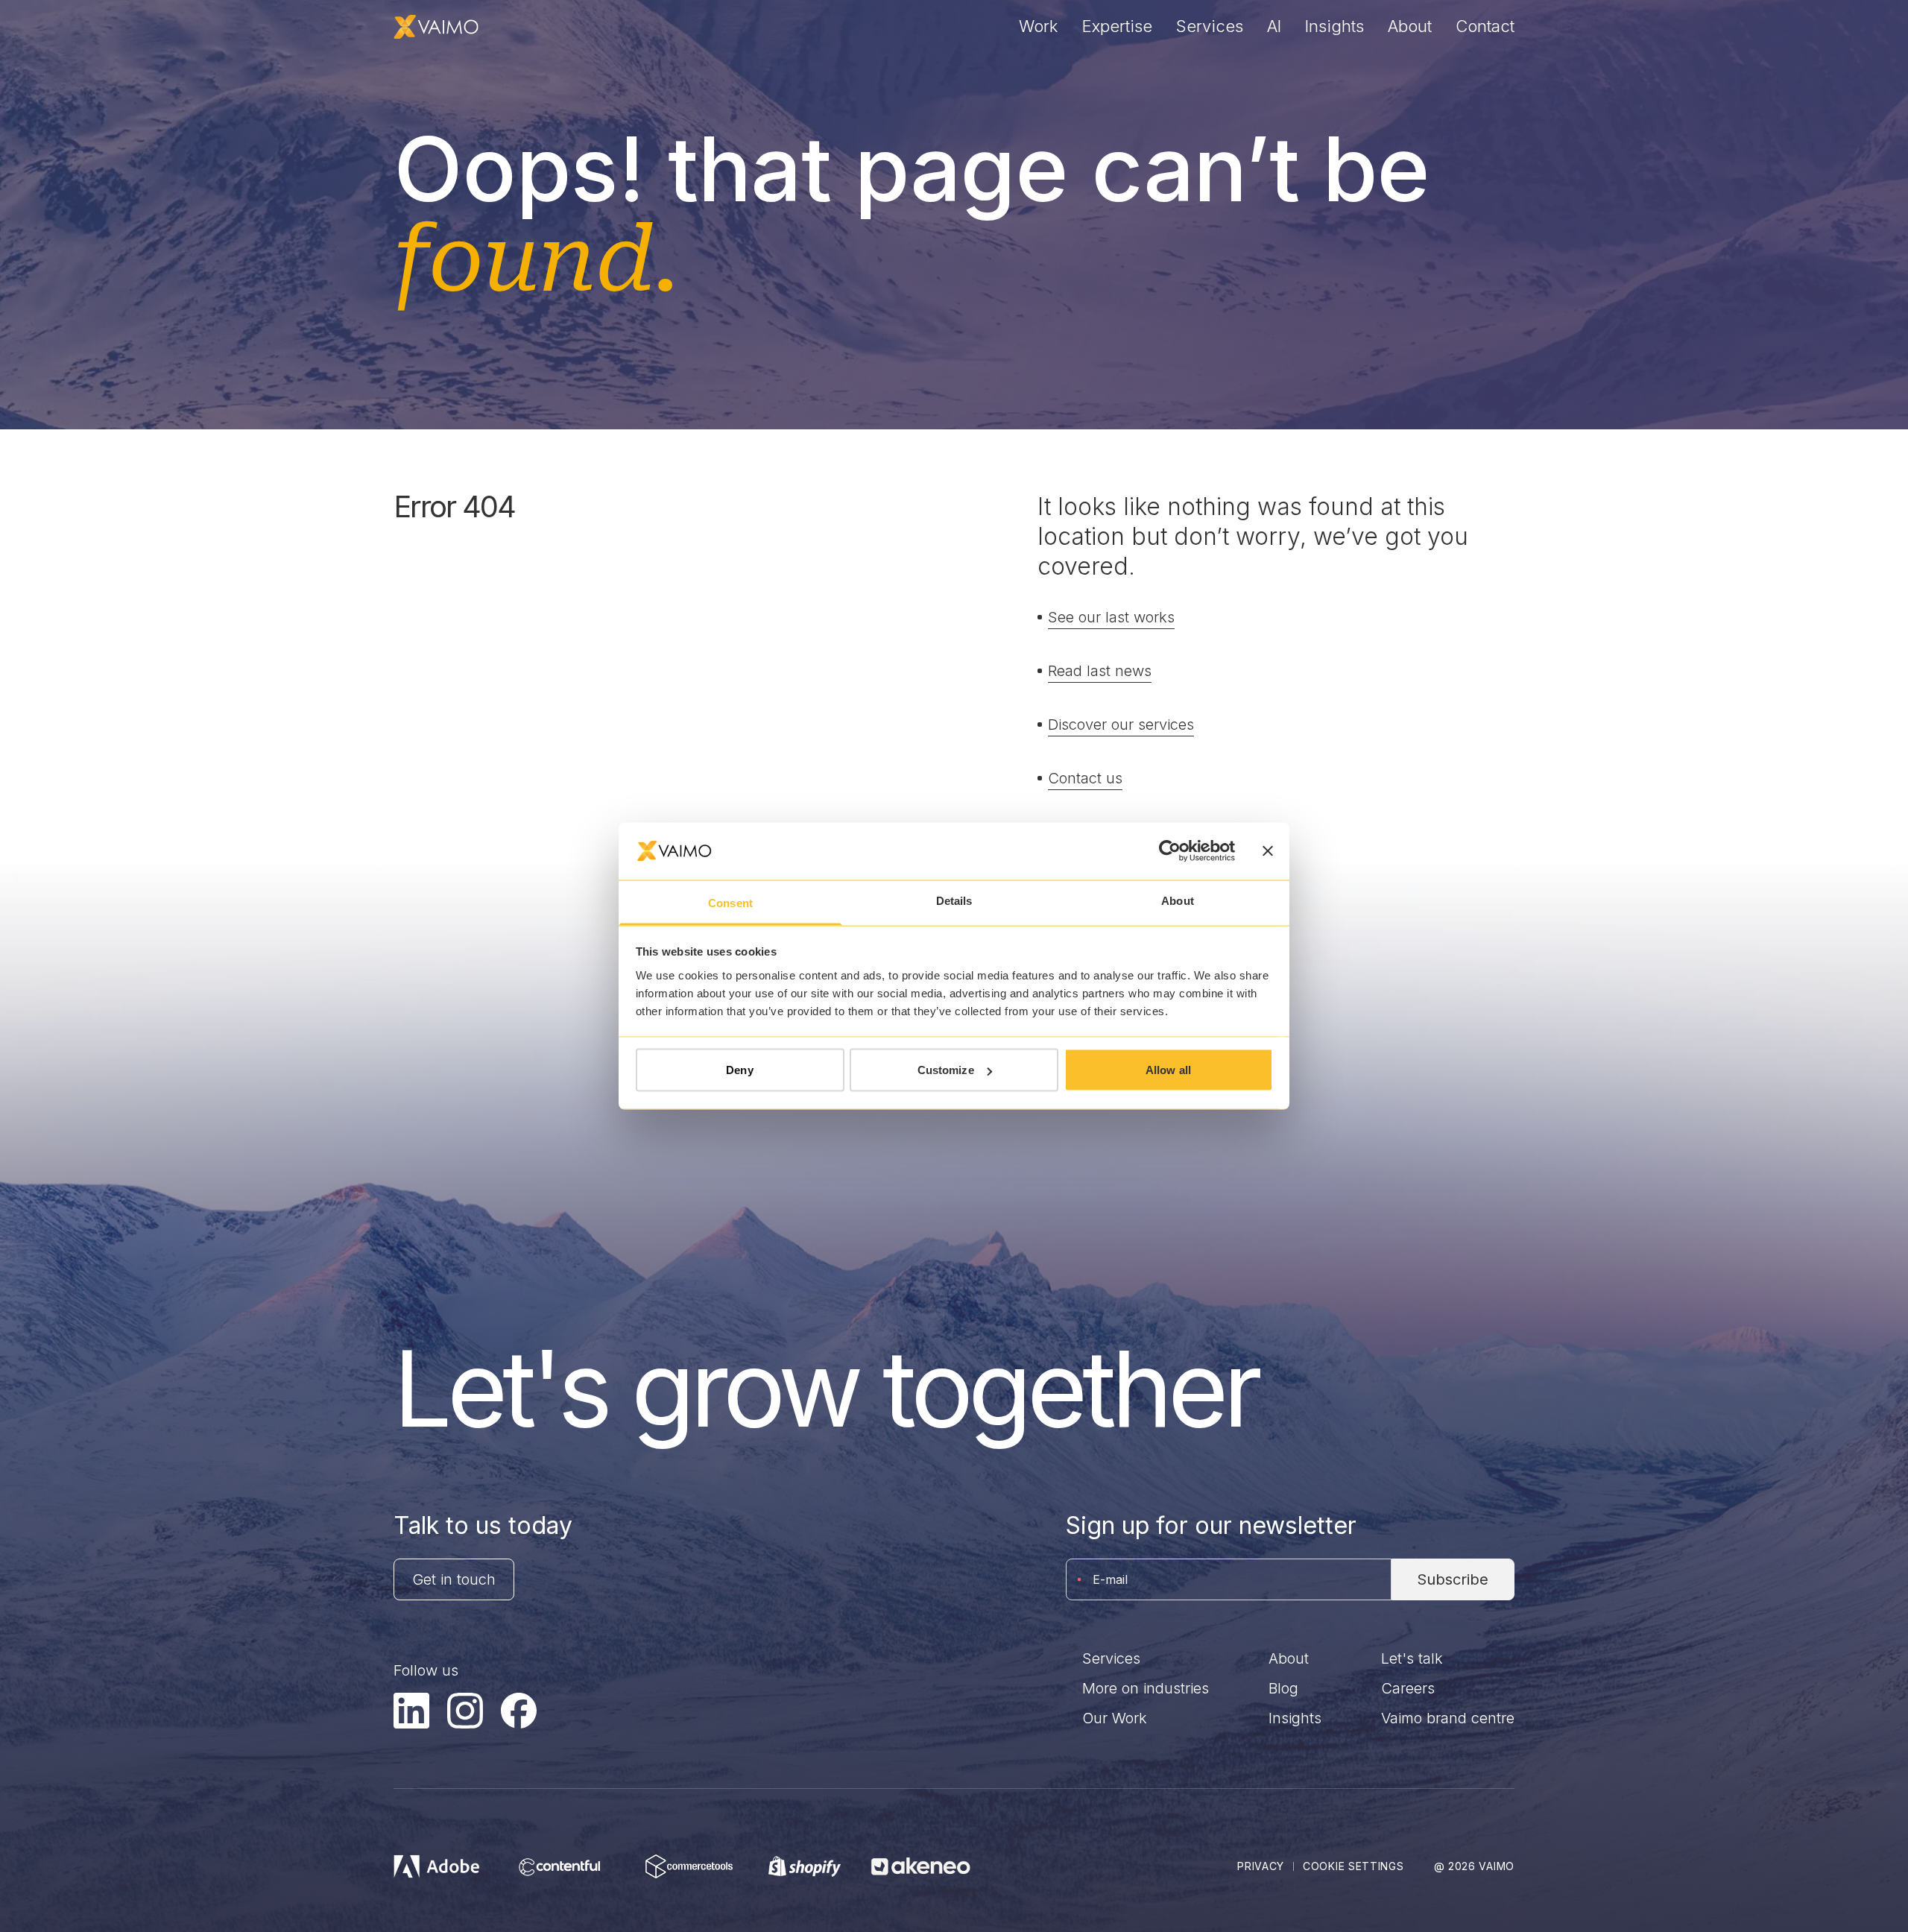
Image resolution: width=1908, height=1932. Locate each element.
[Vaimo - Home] (436, 27)
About (1410, 26)
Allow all (1168, 1070)
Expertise (1117, 26)
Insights (1334, 26)
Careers (1408, 1688)
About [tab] (1178, 900)
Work (1039, 26)
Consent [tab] (730, 902)
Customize (946, 1070)
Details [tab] (954, 900)
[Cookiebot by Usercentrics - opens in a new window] (1170, 851)
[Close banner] (1268, 851)
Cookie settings (1353, 1866)
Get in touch (454, 1579)
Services (1210, 26)
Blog (1283, 1688)
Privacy (1261, 1866)
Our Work (1115, 1718)
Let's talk (1412, 1658)
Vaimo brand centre (1448, 1718)
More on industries (1146, 1688)
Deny (739, 1070)
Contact (1485, 26)
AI (1274, 26)
